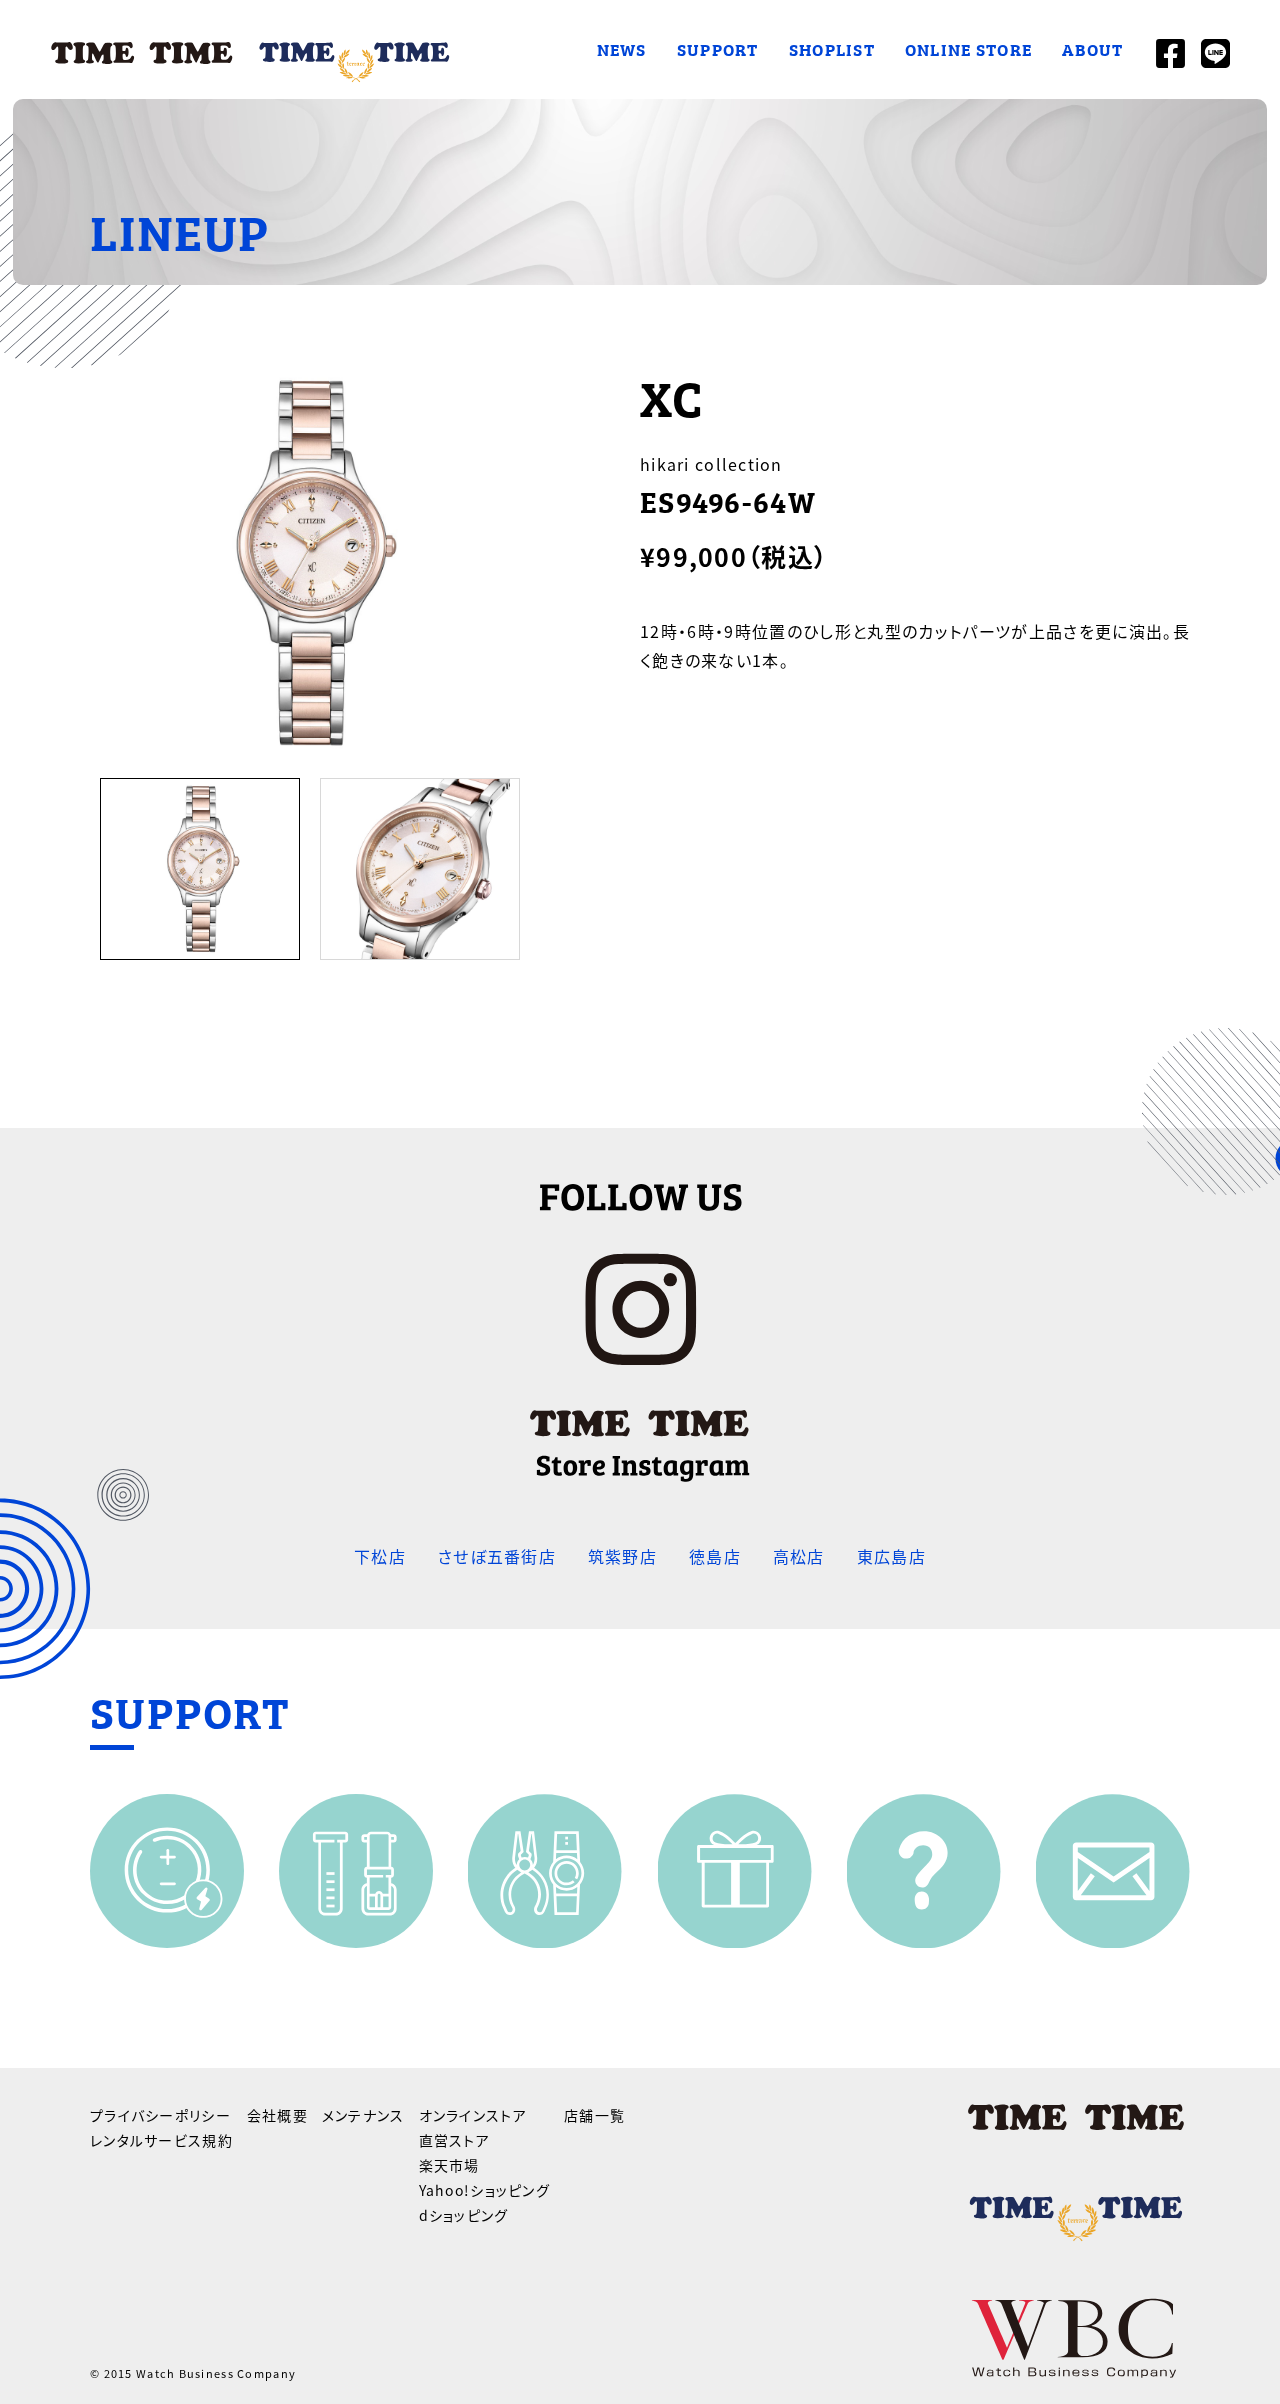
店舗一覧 (594, 2115)
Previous (75, 873)
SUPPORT (718, 48)
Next (545, 873)
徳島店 (715, 1556)
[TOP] (251, 49)
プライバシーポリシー (160, 2115)
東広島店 (891, 1556)
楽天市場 (449, 2165)
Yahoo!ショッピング (484, 2190)
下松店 (380, 1556)
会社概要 (277, 2115)
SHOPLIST (832, 48)
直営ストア (454, 2140)
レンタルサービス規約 (161, 2140)
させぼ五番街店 (497, 1556)
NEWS (622, 48)
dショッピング (464, 2215)
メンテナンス (363, 2115)
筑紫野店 (622, 1556)
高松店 (799, 1556)
